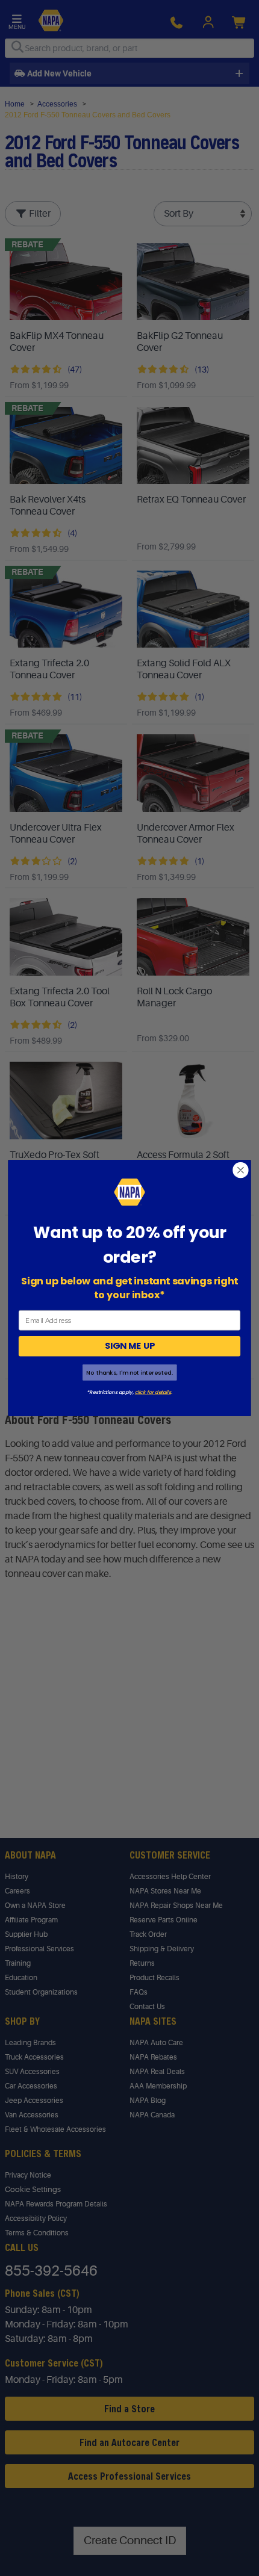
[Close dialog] (241, 1170)
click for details (153, 1392)
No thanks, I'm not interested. (129, 1373)
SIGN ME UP (130, 1346)
